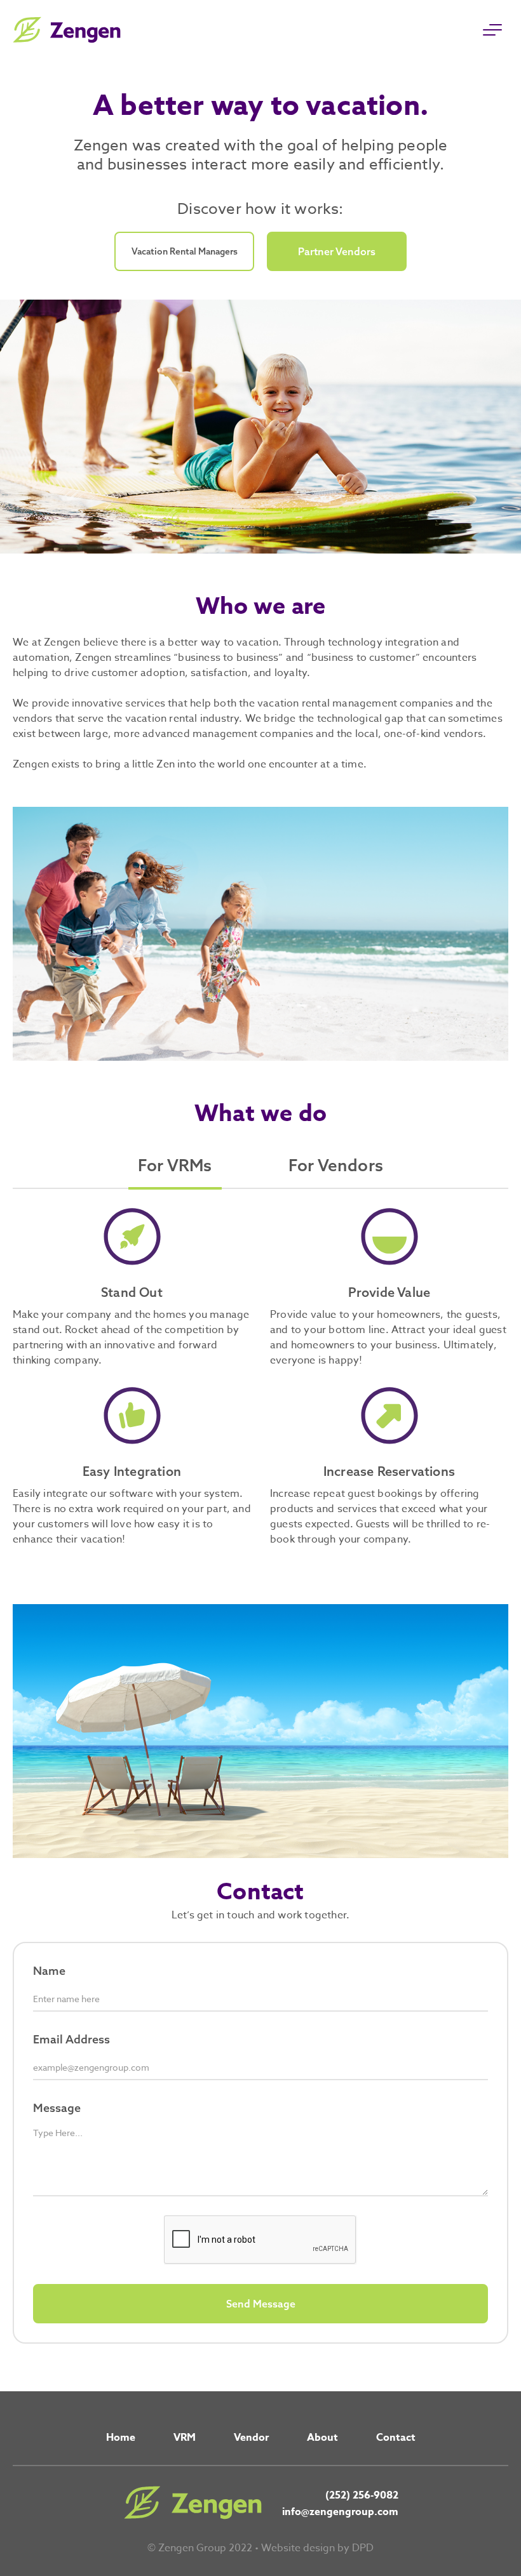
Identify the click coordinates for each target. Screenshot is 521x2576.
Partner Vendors (337, 251)
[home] (67, 30)
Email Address (71, 2039)
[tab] (175, 1170)
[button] (492, 30)
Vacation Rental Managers (185, 251)
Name (49, 1971)
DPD (363, 2548)
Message (57, 2108)
